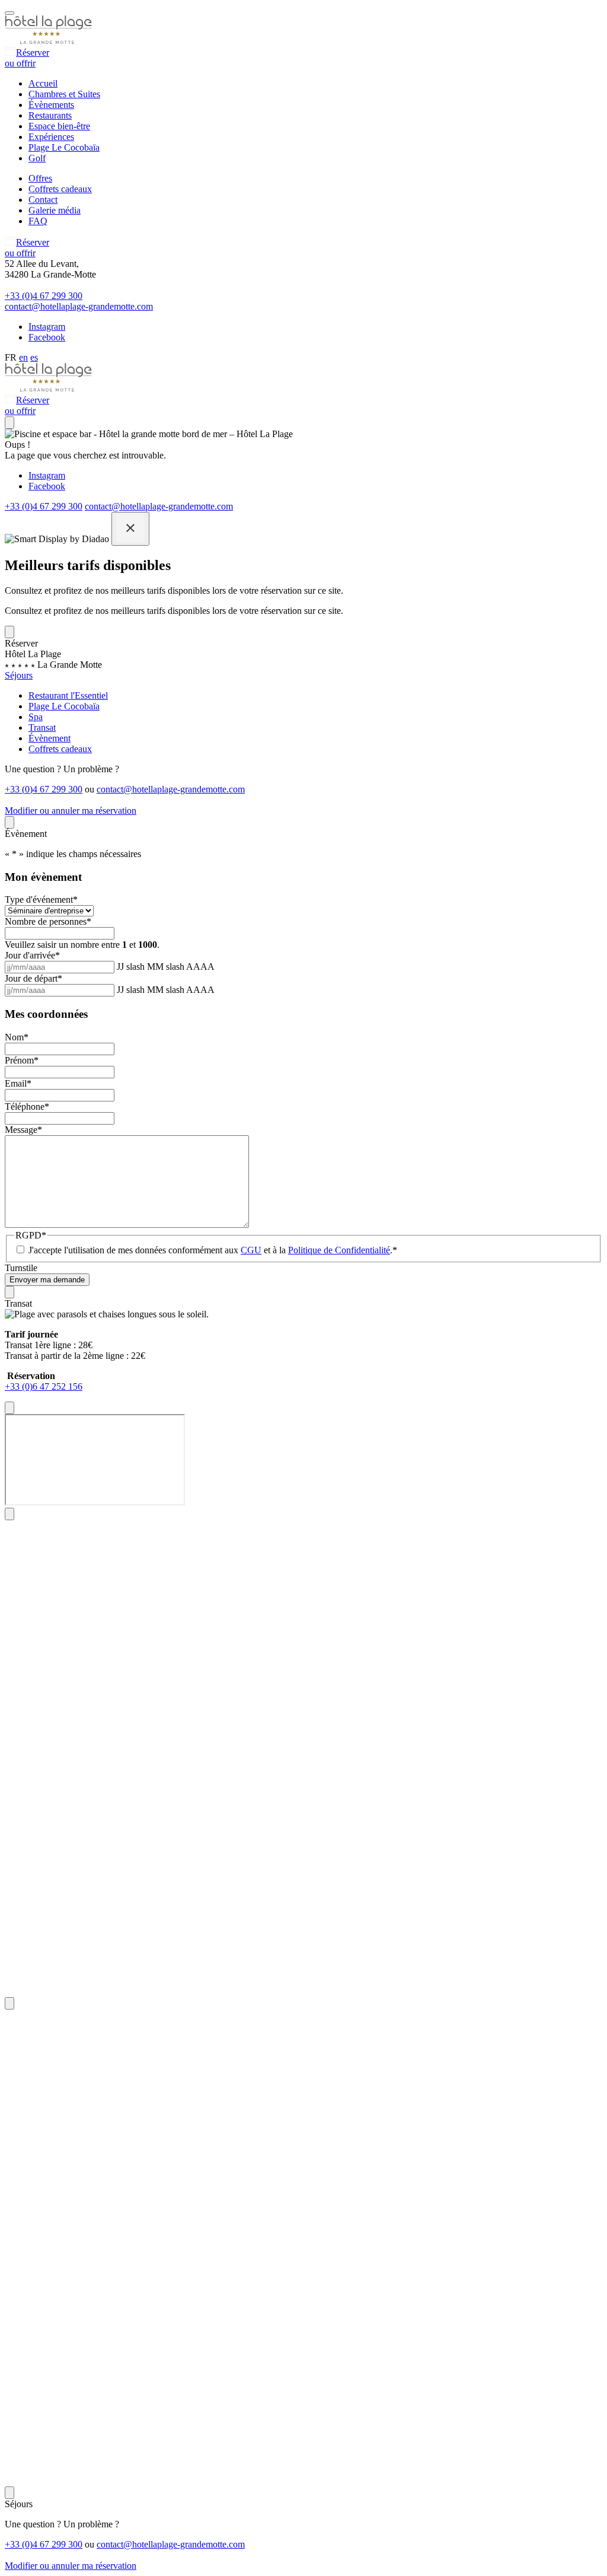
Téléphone (27, 1106)
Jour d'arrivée (32, 955)
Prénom (22, 1060)
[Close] (130, 529)
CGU (251, 1250)
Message (23, 1130)
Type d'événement (41, 899)
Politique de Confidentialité (339, 1250)
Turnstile (21, 1268)
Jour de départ (33, 978)
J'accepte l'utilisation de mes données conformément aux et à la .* (213, 1250)
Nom (17, 1037)
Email (18, 1083)
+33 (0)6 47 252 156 (44, 1386)
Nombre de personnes (48, 921)
